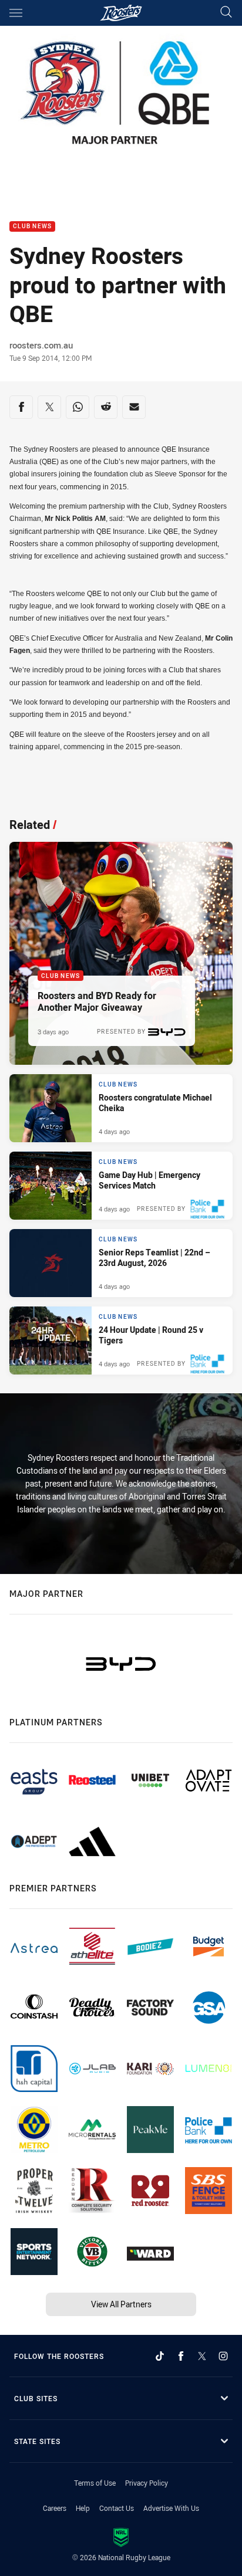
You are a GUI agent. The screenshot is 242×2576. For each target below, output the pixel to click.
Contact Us (117, 2508)
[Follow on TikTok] (160, 2356)
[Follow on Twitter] (202, 2356)
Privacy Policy (147, 2483)
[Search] (226, 13)
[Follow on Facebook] (181, 2356)
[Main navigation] (16, 13)
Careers (55, 2508)
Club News (32, 227)
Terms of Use (95, 2483)
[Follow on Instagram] (223, 2356)
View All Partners (121, 2304)
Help (83, 2508)
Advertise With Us (171, 2508)
